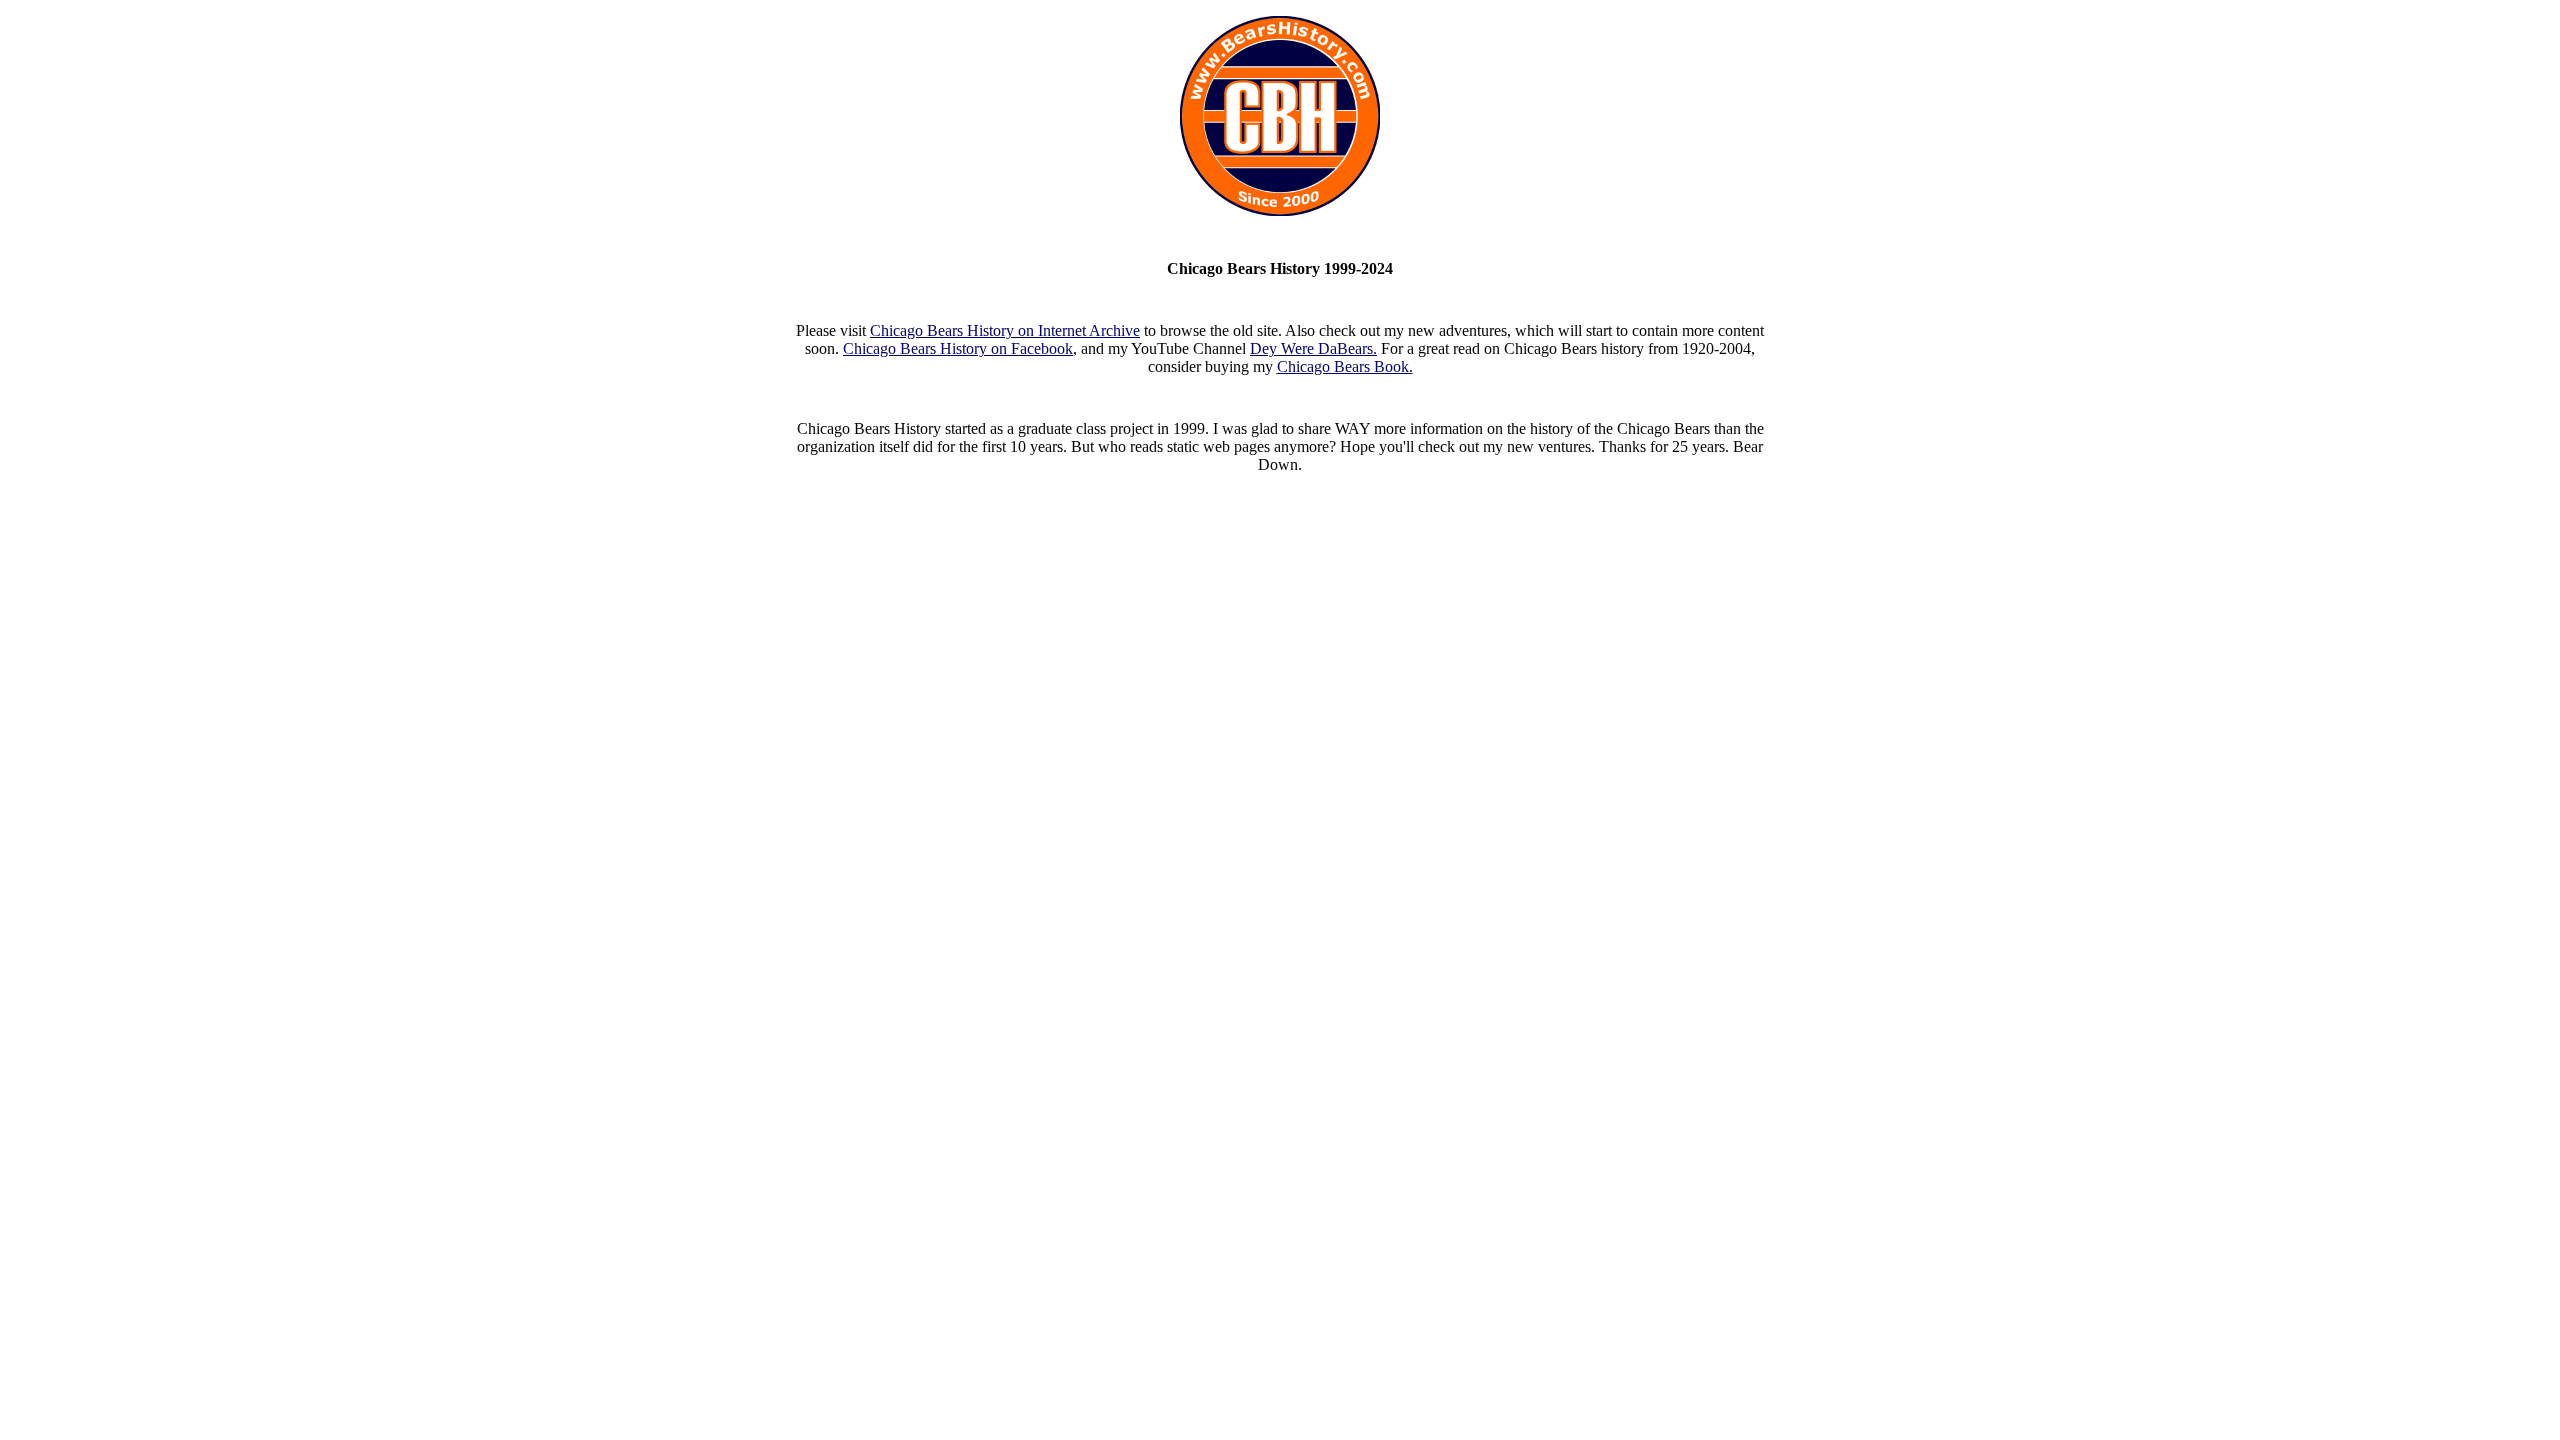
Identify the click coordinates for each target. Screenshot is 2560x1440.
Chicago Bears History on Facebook (958, 348)
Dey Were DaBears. (1313, 348)
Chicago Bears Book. (1345, 366)
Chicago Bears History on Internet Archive (1005, 330)
